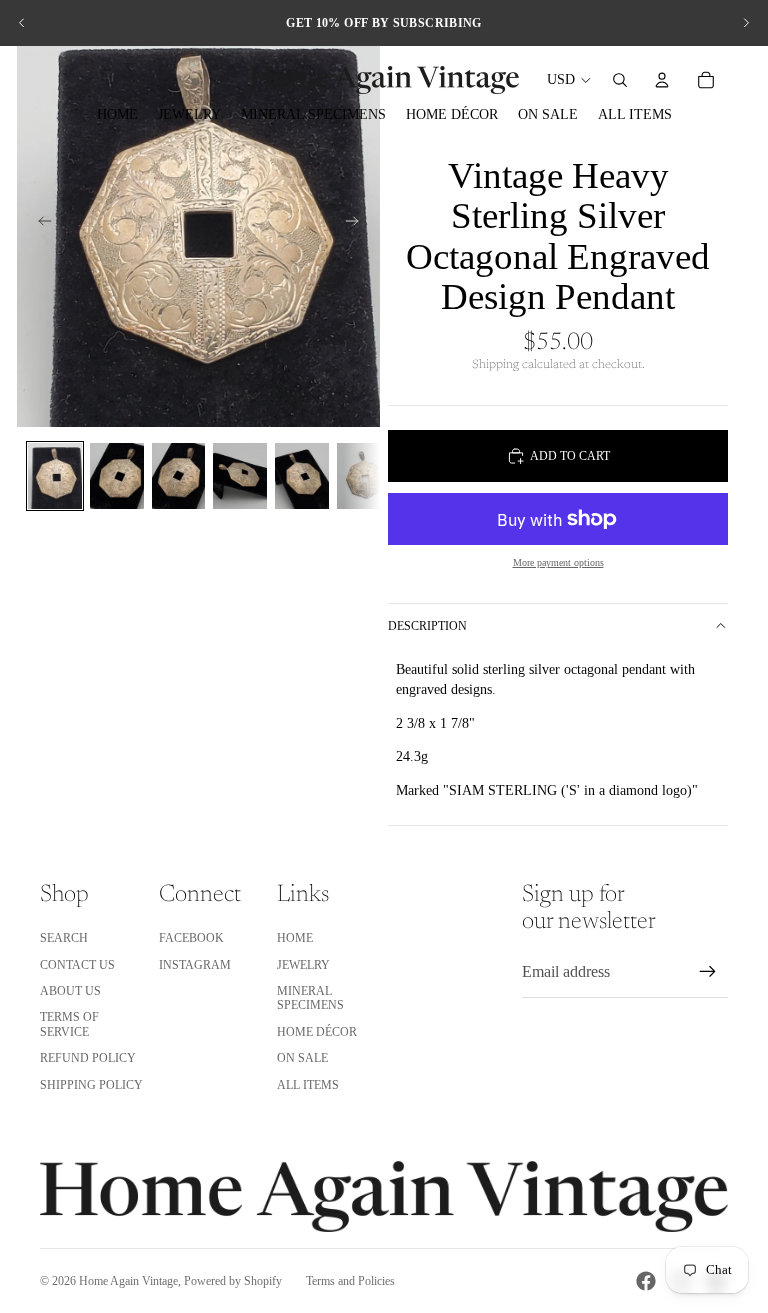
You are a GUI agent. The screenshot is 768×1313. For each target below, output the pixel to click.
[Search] (620, 80)
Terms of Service (69, 1024)
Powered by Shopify (233, 1281)
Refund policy (88, 1058)
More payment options (558, 562)
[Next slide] (746, 23)
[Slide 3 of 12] (179, 476)
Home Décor (317, 1032)
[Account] (662, 80)
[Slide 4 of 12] (240, 476)
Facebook (191, 938)
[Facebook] (646, 1281)
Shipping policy (91, 1085)
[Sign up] (708, 972)
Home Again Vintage (128, 1281)
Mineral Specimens (310, 998)
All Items (308, 1085)
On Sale (302, 1058)
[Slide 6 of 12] (364, 476)
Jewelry (303, 965)
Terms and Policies (350, 1281)
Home (295, 938)
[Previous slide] (22, 23)
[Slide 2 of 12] (117, 476)
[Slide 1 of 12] (55, 476)
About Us (70, 991)
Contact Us (77, 965)
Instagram (195, 965)
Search (64, 938)
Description (427, 626)
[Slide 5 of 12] (302, 476)
